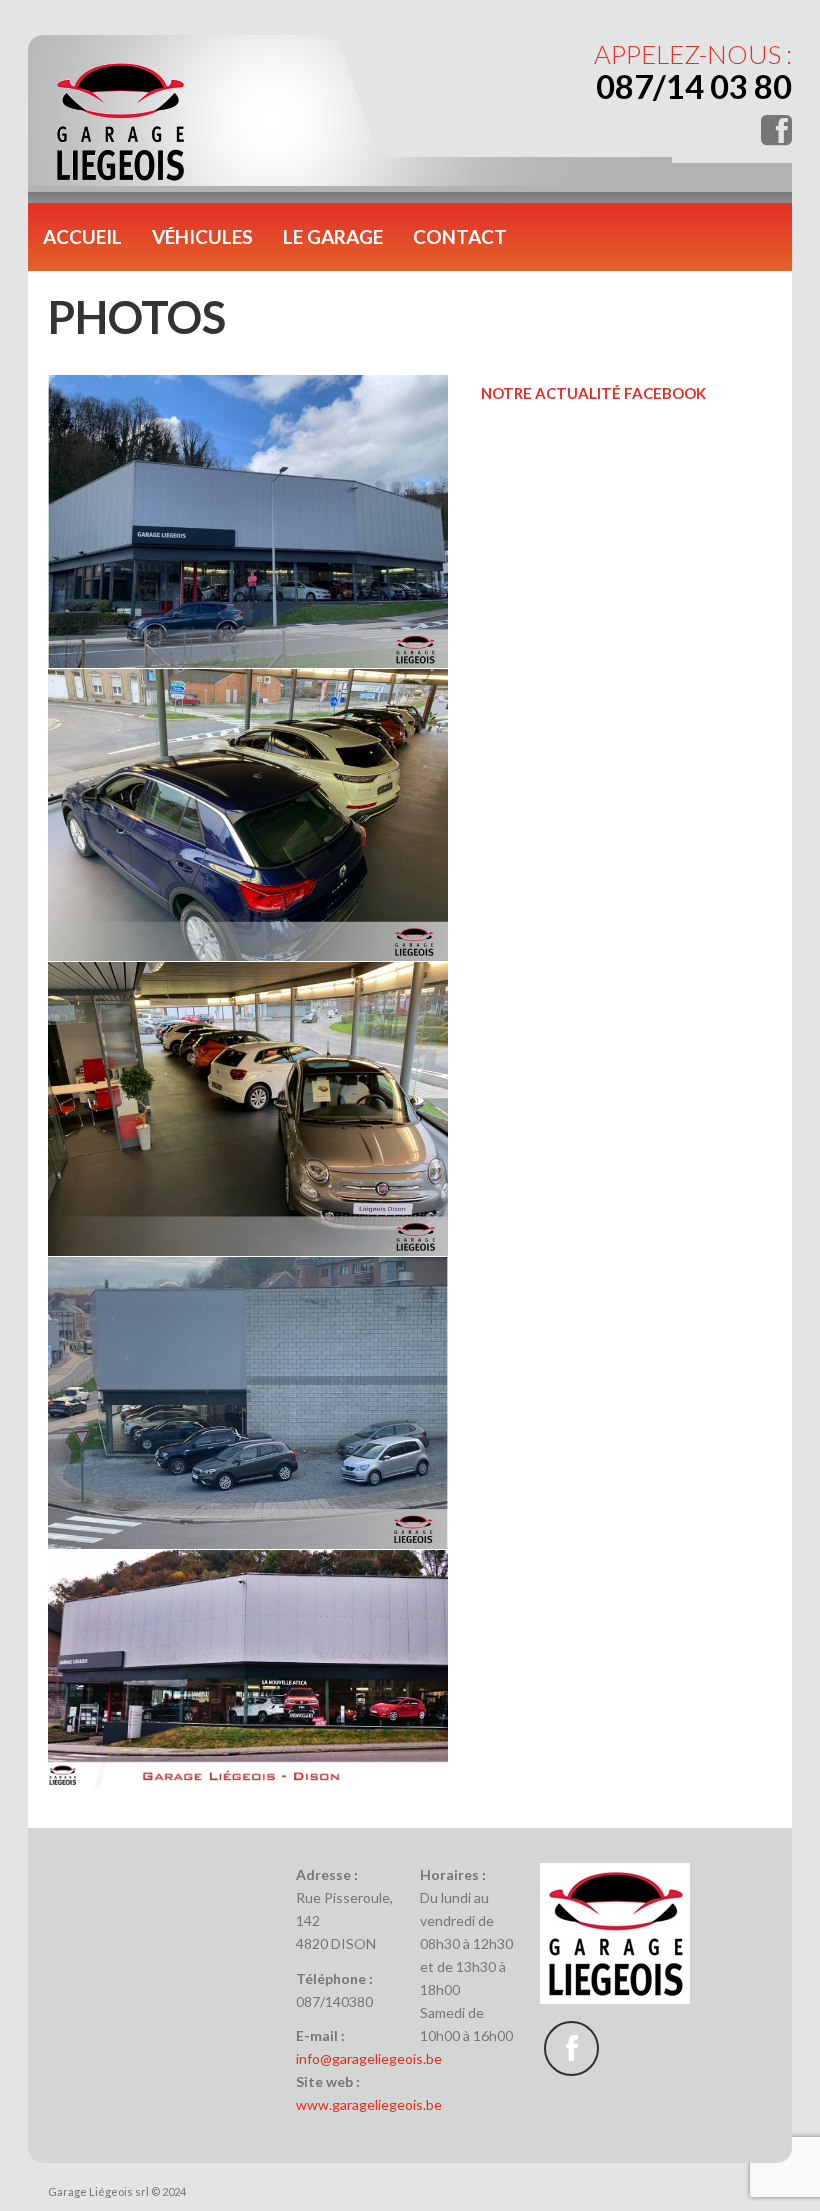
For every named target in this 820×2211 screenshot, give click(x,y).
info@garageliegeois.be (369, 2058)
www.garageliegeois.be (369, 2104)
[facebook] (571, 2048)
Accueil (82, 236)
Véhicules (202, 236)
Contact (460, 236)
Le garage (333, 236)
